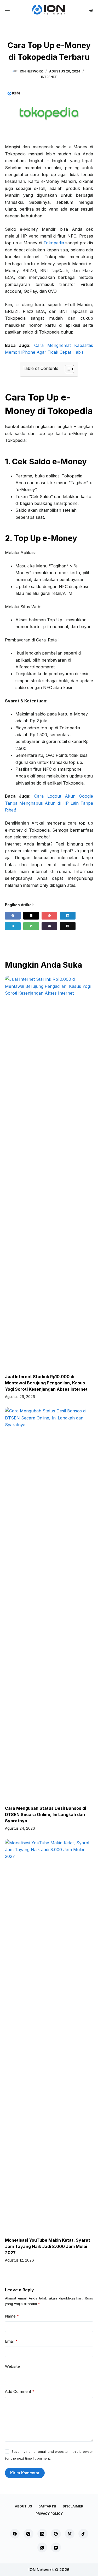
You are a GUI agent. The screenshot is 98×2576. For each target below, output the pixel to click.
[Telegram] (13, 926)
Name (12, 2316)
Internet (49, 77)
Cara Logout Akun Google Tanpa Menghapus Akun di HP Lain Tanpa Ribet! (49, 803)
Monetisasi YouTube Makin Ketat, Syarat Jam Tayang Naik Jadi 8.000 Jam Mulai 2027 (48, 2246)
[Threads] (68, 926)
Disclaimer (73, 2506)
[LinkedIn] (68, 916)
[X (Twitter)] (31, 916)
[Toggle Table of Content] (67, 369)
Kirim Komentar (25, 2473)
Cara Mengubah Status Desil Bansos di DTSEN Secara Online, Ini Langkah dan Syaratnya (45, 1814)
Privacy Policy (49, 2514)
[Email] (49, 926)
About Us (23, 2506)
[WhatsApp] (31, 926)
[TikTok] (83, 2534)
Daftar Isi (47, 2506)
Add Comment (20, 2391)
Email (11, 2341)
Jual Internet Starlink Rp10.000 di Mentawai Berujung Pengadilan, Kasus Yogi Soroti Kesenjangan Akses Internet (46, 1383)
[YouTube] (56, 2547)
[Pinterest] (49, 916)
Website (12, 2366)
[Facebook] (13, 916)
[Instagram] (28, 2534)
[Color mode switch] (91, 11)
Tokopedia (54, 243)
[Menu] (7, 10)
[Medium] (70, 2534)
